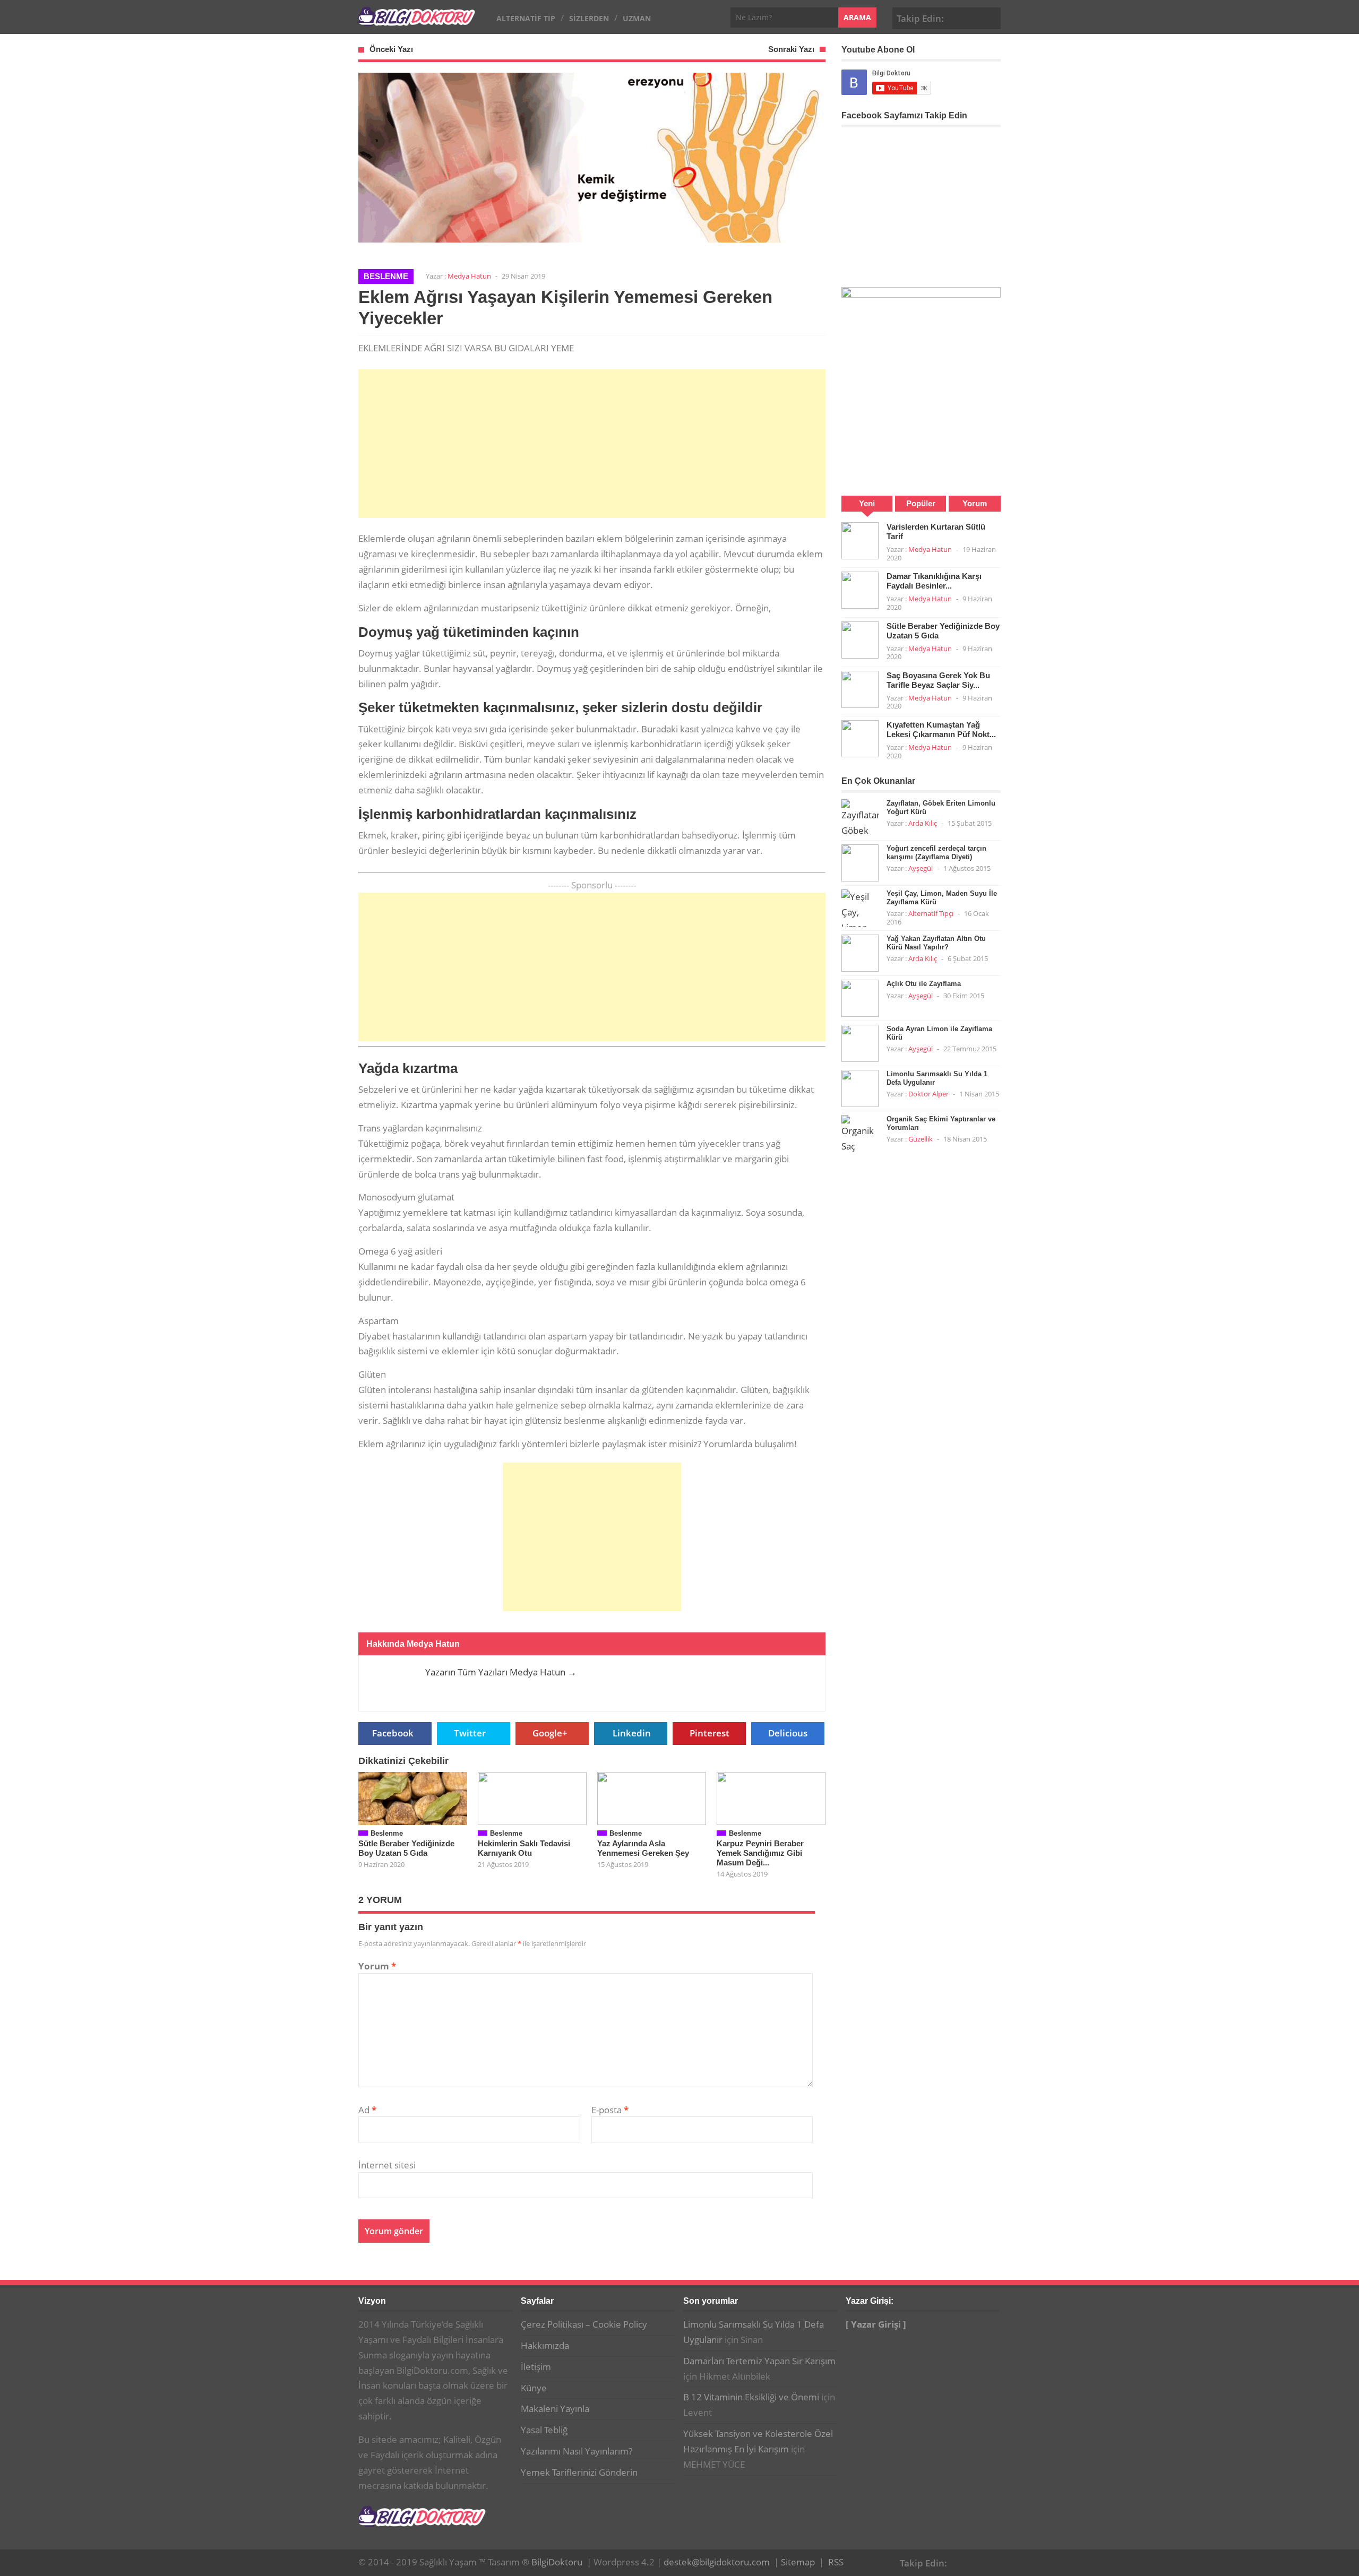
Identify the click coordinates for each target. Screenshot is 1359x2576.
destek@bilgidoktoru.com (717, 2562)
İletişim (536, 2367)
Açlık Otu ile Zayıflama (924, 984)
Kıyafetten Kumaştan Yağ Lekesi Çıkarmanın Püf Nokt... (941, 729)
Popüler (921, 503)
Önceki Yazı (391, 49)
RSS (836, 2562)
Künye (534, 2388)
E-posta (610, 2110)
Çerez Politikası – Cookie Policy (584, 2324)
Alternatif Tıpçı (931, 913)
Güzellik (921, 1139)
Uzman (637, 18)
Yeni (867, 503)
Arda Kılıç (923, 823)
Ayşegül (921, 868)
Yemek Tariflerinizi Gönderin (579, 2472)
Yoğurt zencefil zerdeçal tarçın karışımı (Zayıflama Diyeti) (936, 853)
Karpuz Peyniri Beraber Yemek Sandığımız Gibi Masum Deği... (760, 1853)
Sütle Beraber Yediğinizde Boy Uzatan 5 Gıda (406, 1848)
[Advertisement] (592, 444)
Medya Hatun (469, 276)
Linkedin (632, 1733)
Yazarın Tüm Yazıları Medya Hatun (501, 1672)
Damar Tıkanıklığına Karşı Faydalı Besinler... (934, 581)
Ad (367, 2110)
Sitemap (798, 2562)
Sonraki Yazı (791, 49)
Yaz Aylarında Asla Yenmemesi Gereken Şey (643, 1848)
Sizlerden (589, 18)
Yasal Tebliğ (544, 2430)
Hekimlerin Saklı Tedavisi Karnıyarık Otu (524, 1848)
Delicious (788, 1733)
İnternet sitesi (387, 2165)
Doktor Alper (928, 1094)
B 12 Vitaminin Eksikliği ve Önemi (751, 2397)
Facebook (958, 17)
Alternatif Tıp (526, 18)
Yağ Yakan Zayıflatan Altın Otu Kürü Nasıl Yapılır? (936, 943)
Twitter (470, 1733)
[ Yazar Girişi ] (876, 2324)
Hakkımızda (545, 2345)
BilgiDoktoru (557, 2562)
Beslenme (386, 276)
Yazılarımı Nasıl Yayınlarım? (577, 2451)
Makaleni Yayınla (555, 2409)
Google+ (974, 17)
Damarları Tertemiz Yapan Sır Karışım (759, 2361)
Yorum (377, 1966)
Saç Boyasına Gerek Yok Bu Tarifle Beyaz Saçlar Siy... (938, 680)
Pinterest (991, 17)
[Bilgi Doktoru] (417, 20)
